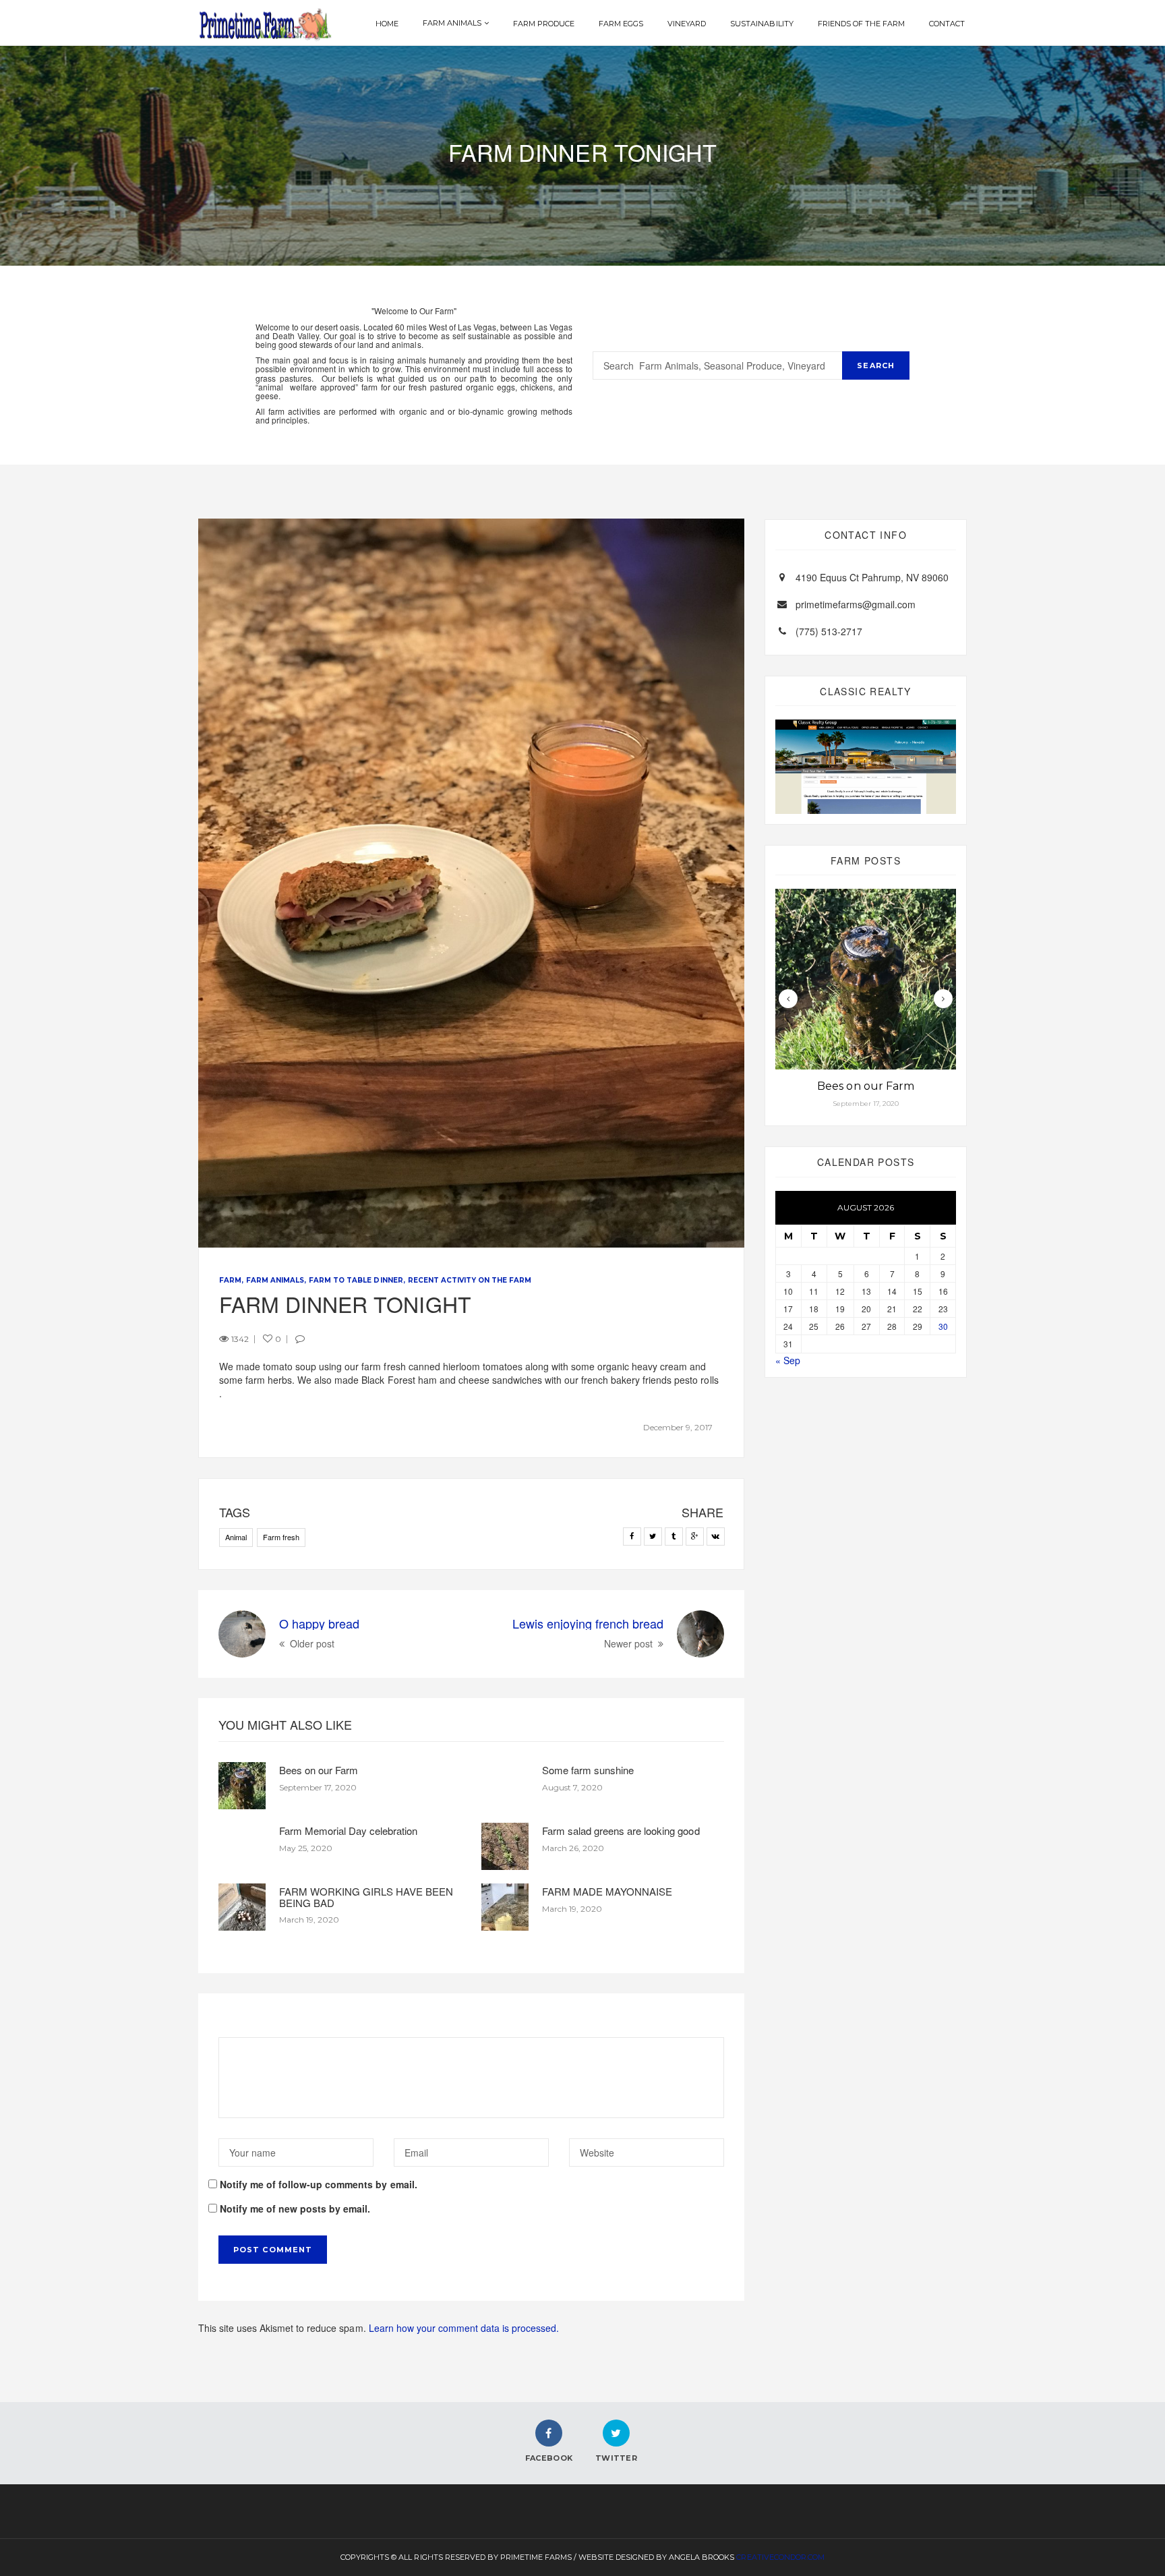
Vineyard (687, 24)
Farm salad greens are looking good (621, 1831)
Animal (236, 1537)
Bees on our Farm (319, 1770)
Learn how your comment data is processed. (464, 2328)
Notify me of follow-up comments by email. (319, 2184)
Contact (947, 24)
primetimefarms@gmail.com (856, 604)
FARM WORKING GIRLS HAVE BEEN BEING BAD (366, 1897)
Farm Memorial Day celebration (348, 1831)
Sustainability (761, 24)
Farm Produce (544, 24)
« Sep (788, 1360)
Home (387, 24)
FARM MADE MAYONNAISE (607, 1891)
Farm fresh (281, 1537)
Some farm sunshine (588, 1770)
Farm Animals (452, 23)
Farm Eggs (621, 24)
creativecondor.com (780, 2557)
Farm (230, 1280)
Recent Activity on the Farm (470, 1280)
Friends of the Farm (861, 24)
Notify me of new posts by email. (295, 2208)
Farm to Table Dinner (356, 1280)
